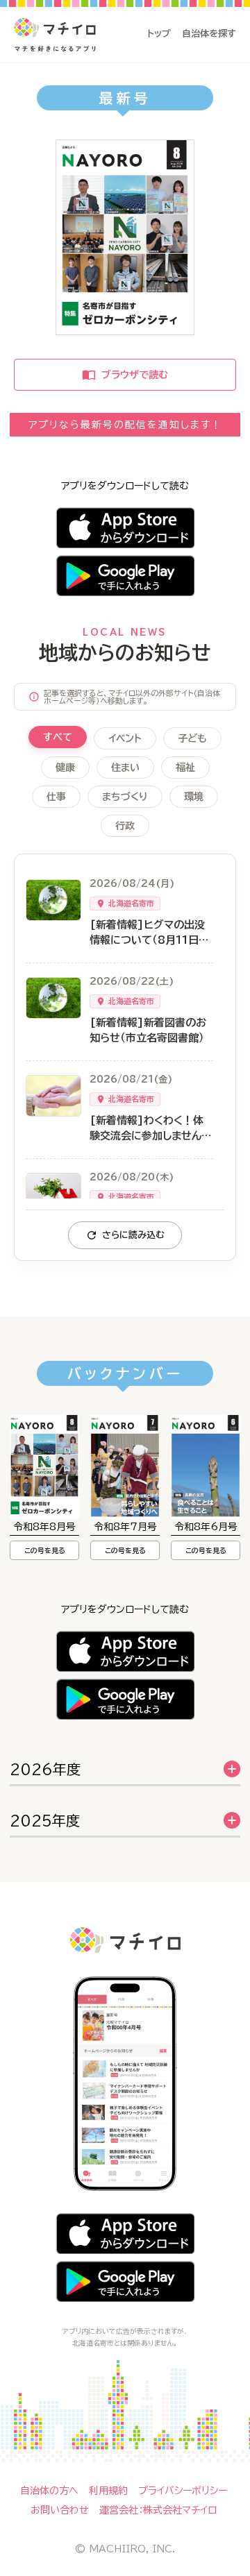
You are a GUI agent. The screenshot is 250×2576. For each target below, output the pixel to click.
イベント (125, 738)
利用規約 (108, 2491)
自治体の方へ (49, 2491)
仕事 (56, 797)
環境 (194, 797)
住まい (125, 768)
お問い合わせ (60, 2510)
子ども (192, 738)
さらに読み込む (133, 1235)
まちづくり (125, 797)
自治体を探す (209, 34)
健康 (65, 768)
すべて (58, 737)
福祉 (185, 768)
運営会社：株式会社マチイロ (158, 2510)
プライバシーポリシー (183, 2491)
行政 (125, 826)
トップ (159, 34)
